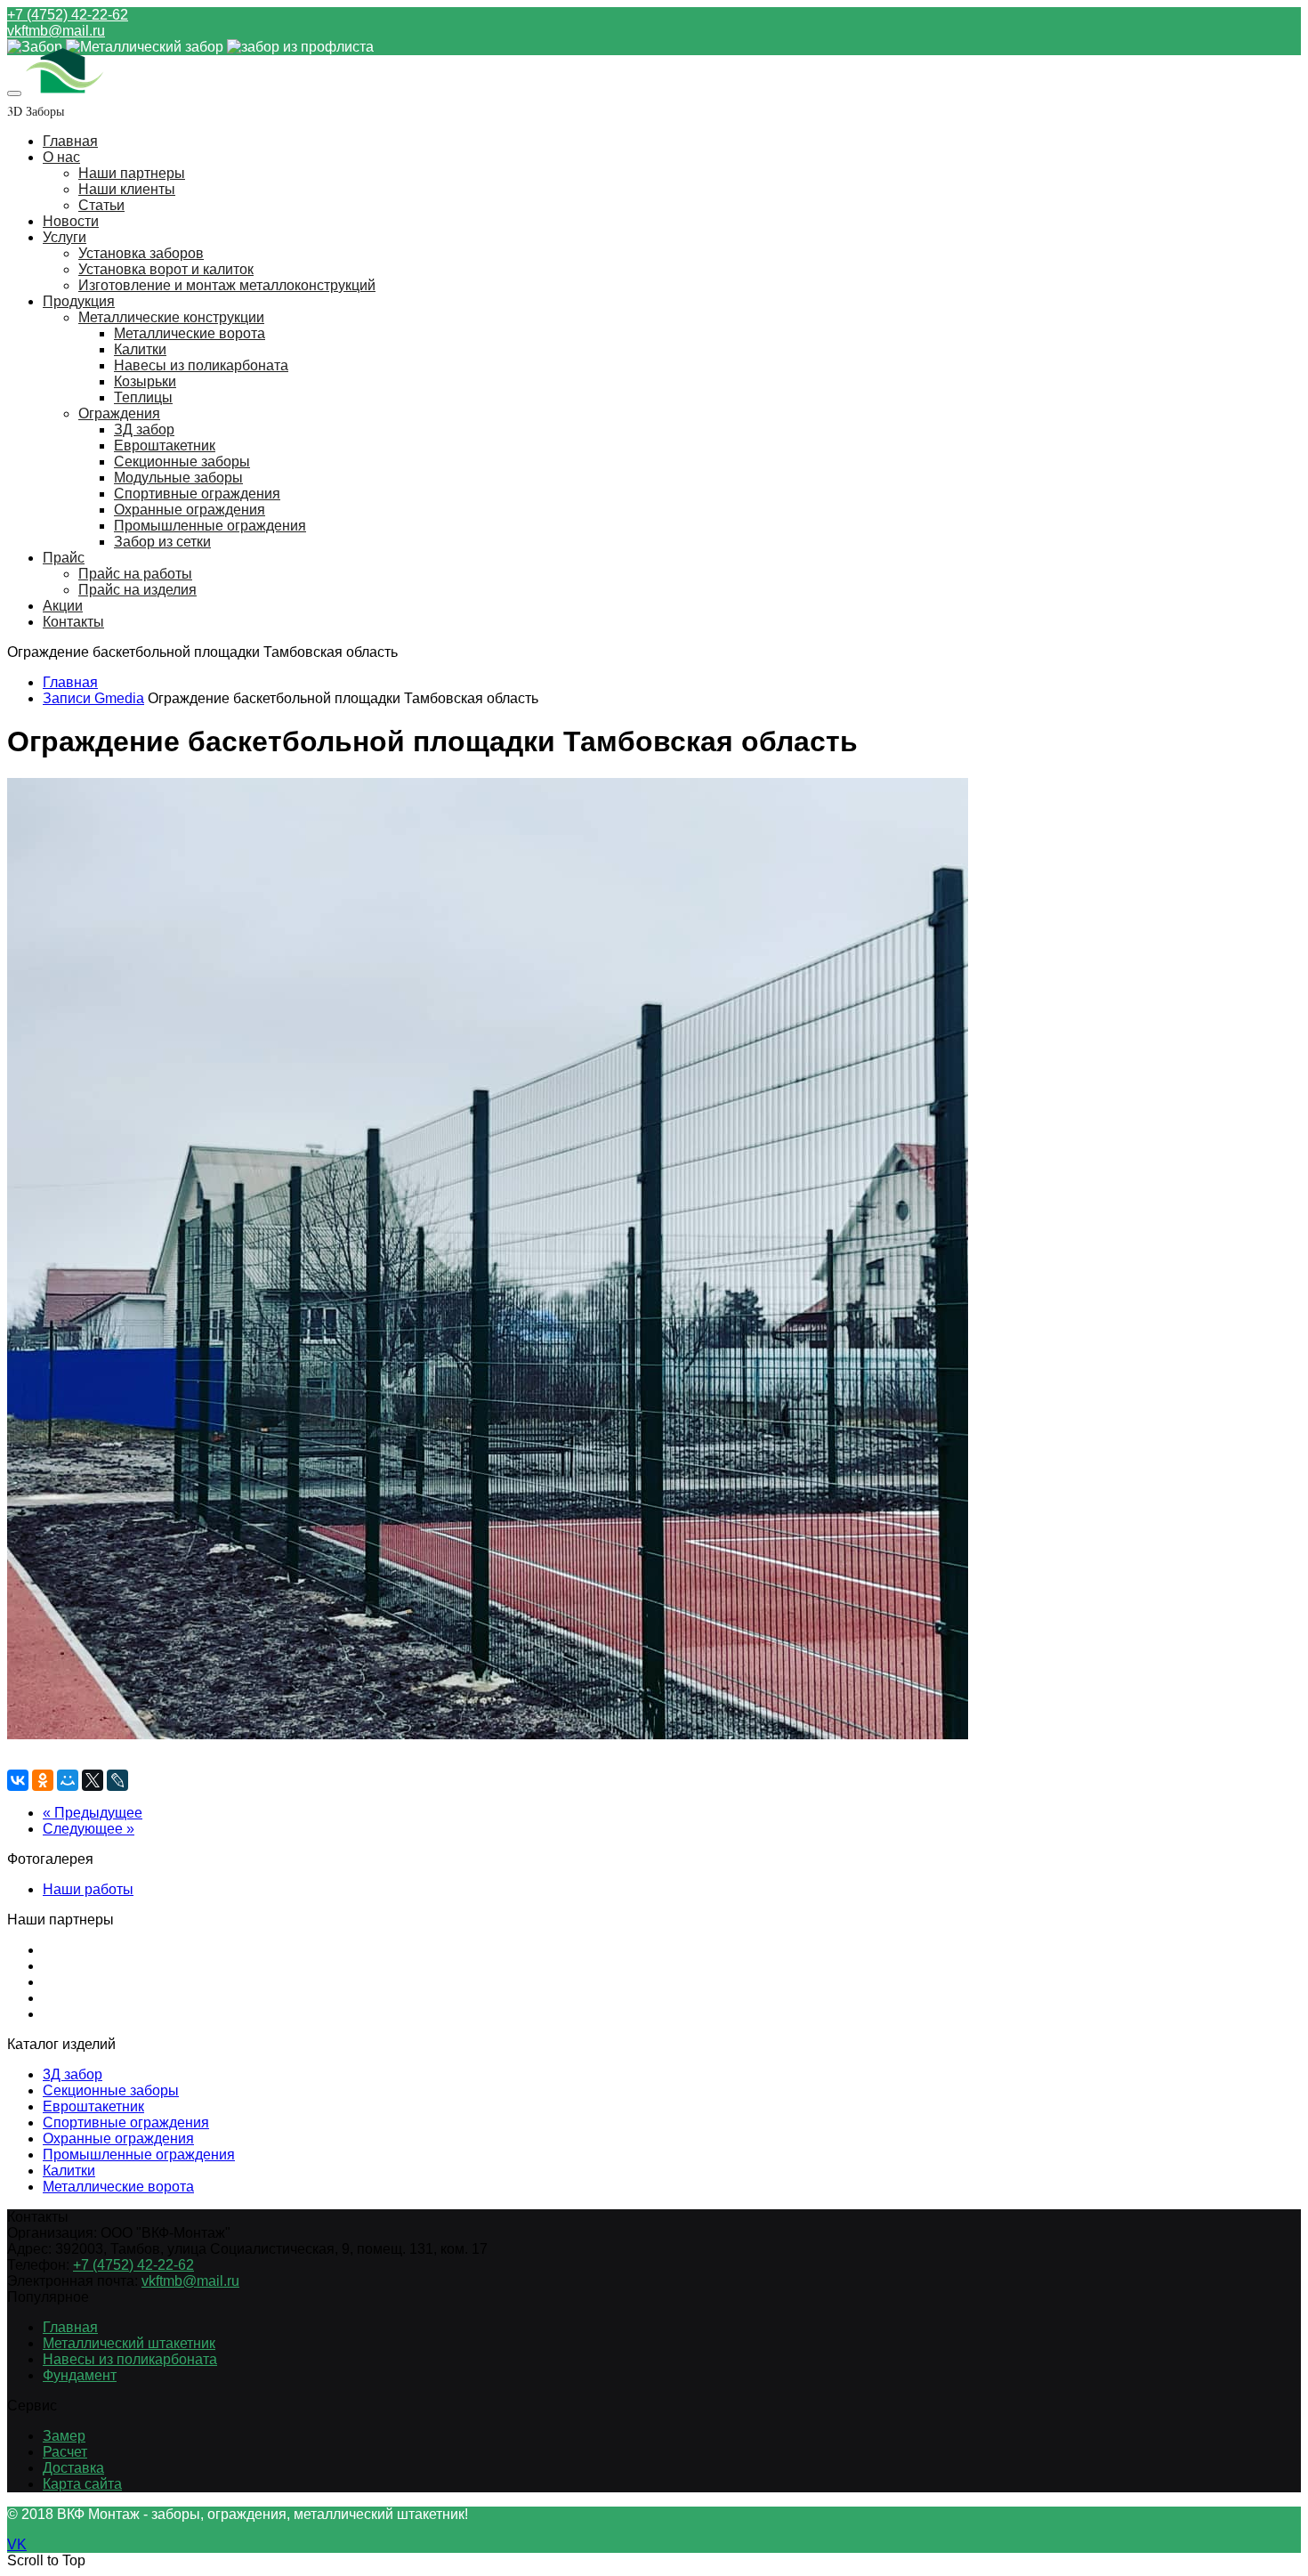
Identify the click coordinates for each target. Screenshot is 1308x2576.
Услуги (65, 237)
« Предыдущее (93, 1813)
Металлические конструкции (171, 317)
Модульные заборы (178, 478)
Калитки (140, 349)
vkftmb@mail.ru (56, 31)
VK (17, 2544)
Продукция (79, 301)
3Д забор (73, 2074)
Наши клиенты (127, 189)
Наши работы (88, 1889)
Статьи (101, 205)
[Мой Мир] (68, 1780)
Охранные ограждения (190, 510)
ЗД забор (144, 429)
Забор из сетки (162, 542)
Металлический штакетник (129, 2343)
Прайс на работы (135, 574)
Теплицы (143, 397)
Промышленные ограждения (210, 526)
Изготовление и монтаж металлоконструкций (227, 285)
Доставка (73, 2468)
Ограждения (119, 413)
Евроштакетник (165, 446)
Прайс (64, 558)
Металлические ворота (190, 333)
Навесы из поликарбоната (201, 365)
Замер (64, 2436)
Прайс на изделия (137, 590)
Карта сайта (82, 2484)
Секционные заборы (182, 462)
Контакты (73, 622)
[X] (93, 1780)
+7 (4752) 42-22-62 (68, 15)
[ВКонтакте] (18, 1780)
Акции (63, 606)
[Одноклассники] (43, 1780)
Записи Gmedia (93, 698)
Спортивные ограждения (197, 494)
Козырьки (145, 381)
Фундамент (80, 2375)
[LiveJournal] (117, 1780)
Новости (71, 221)
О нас (61, 157)
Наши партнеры (132, 173)
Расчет (65, 2452)
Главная (70, 141)
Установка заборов (141, 253)
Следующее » (89, 1829)
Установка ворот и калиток (166, 269)
